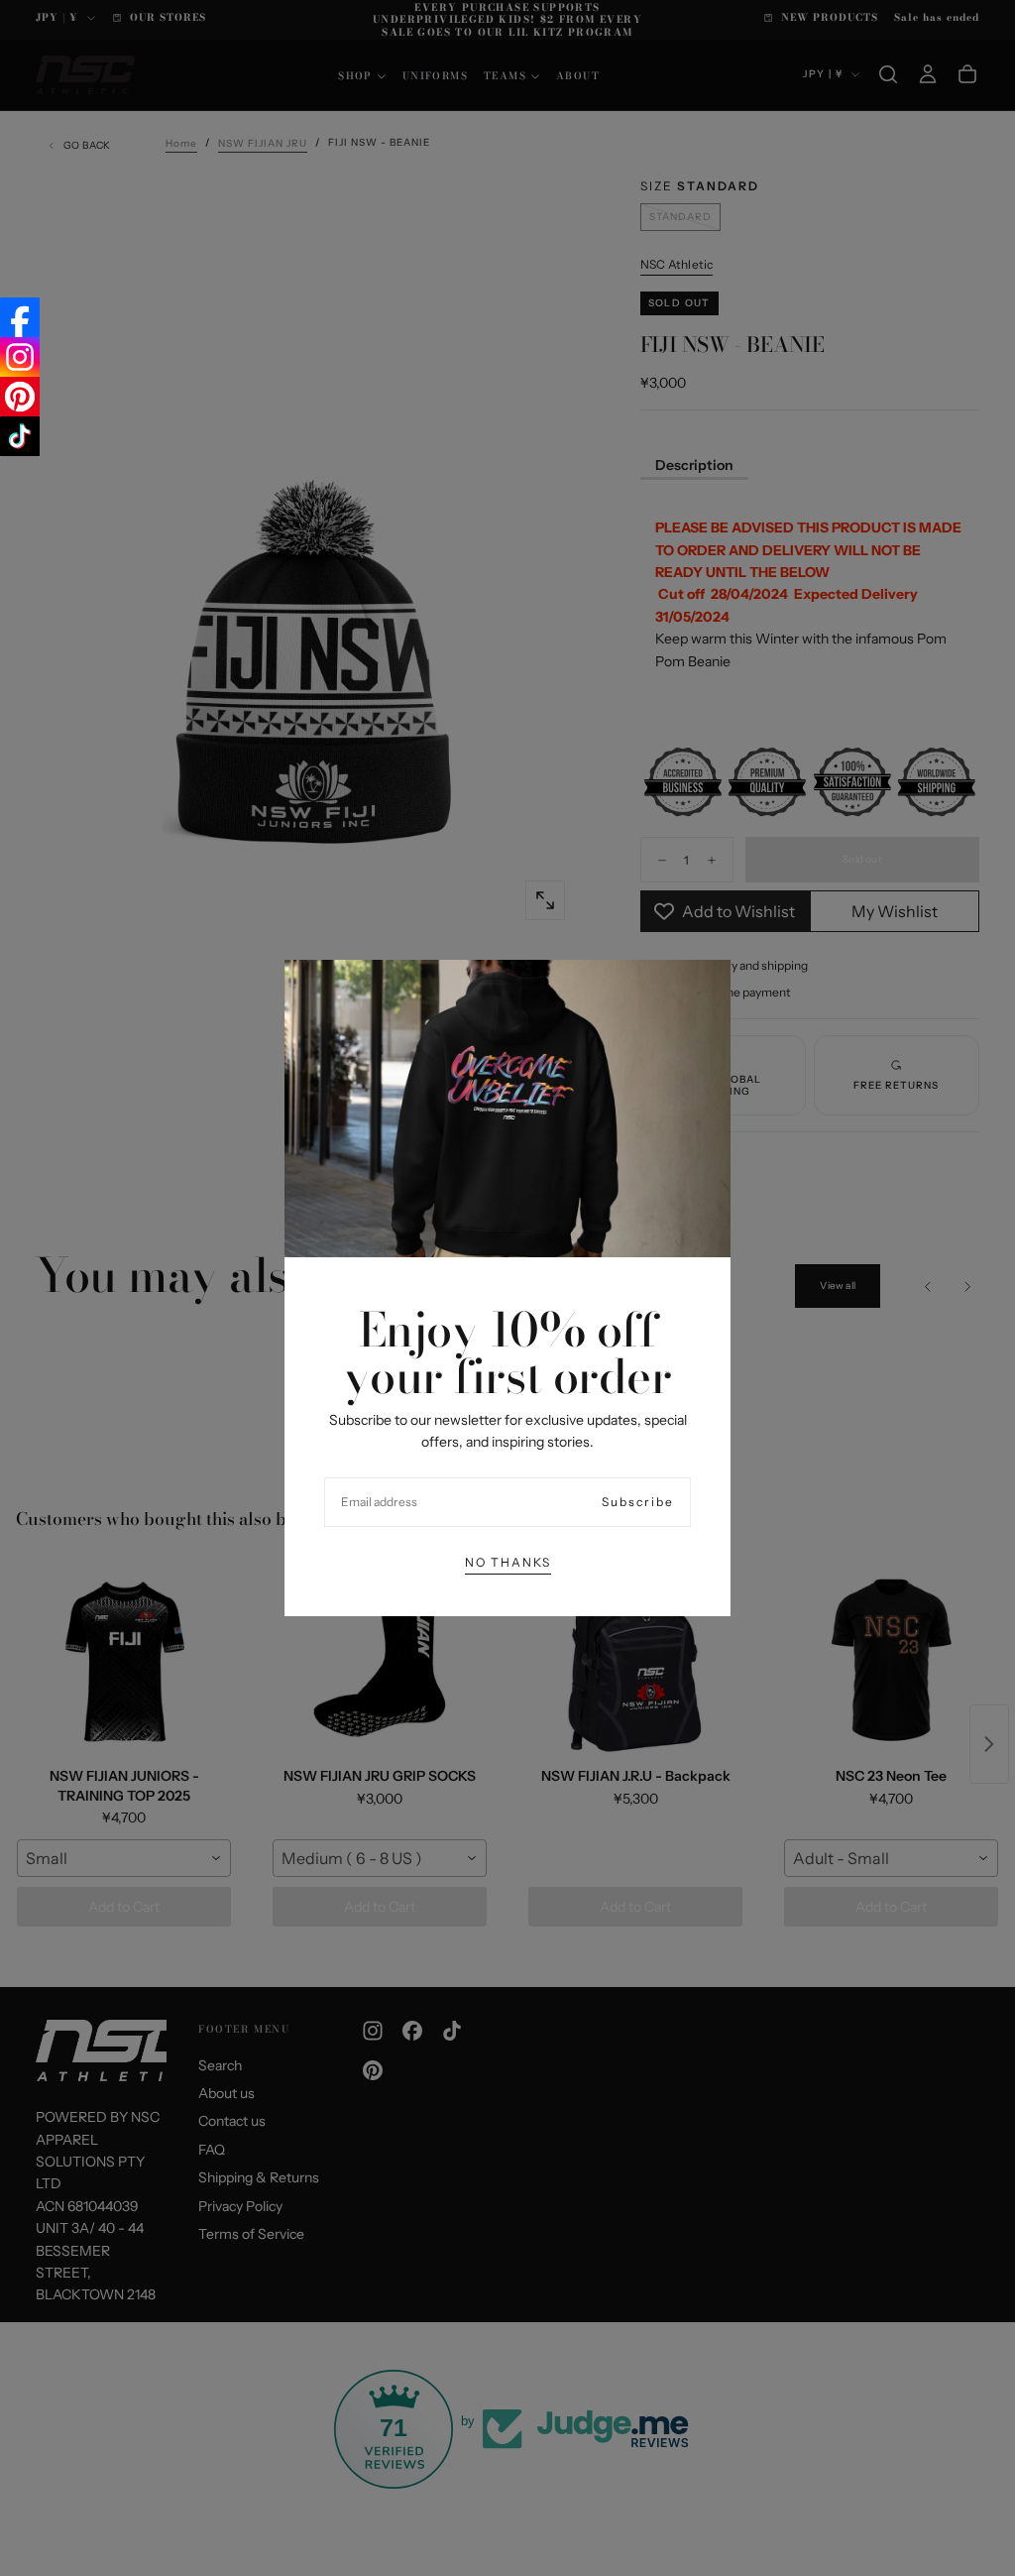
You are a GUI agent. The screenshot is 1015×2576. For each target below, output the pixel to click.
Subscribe (638, 1502)
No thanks (508, 1562)
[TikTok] (20, 436)
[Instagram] (20, 357)
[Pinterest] (20, 397)
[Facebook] (20, 317)
